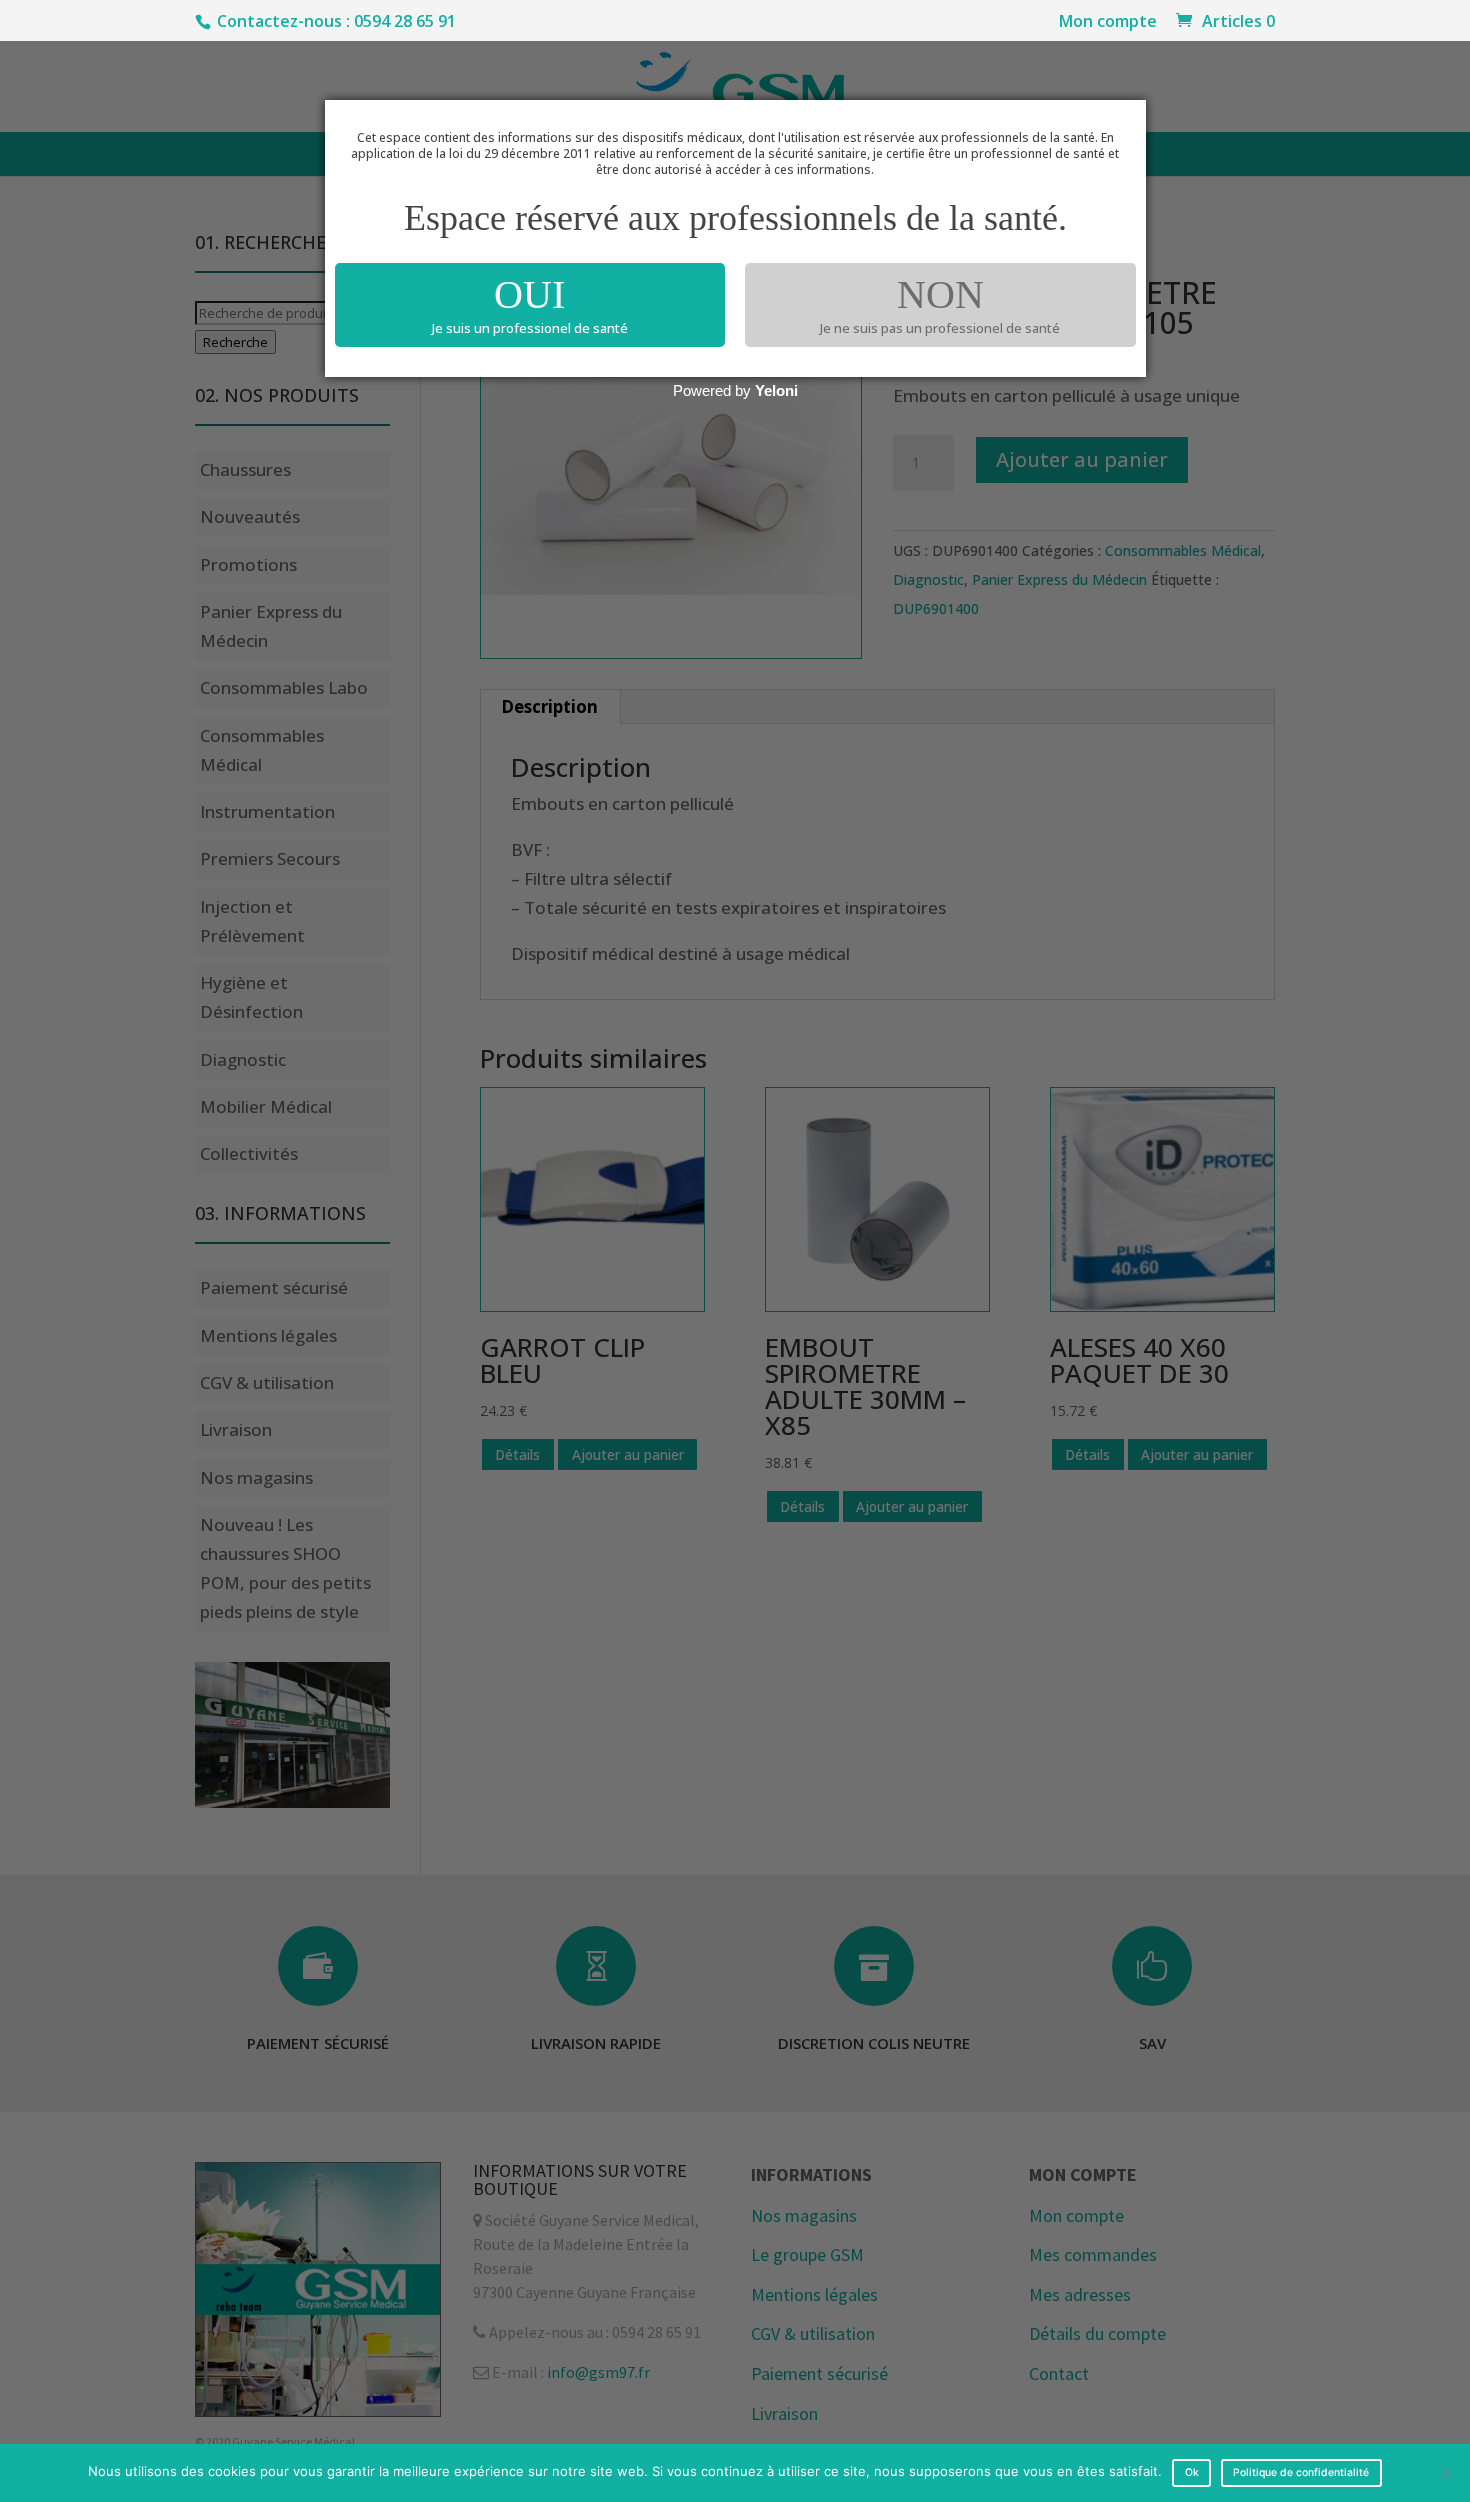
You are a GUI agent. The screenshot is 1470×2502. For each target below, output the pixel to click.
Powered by (735, 390)
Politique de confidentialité (1301, 2472)
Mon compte (1108, 22)
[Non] (1445, 2473)
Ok (1192, 2472)
